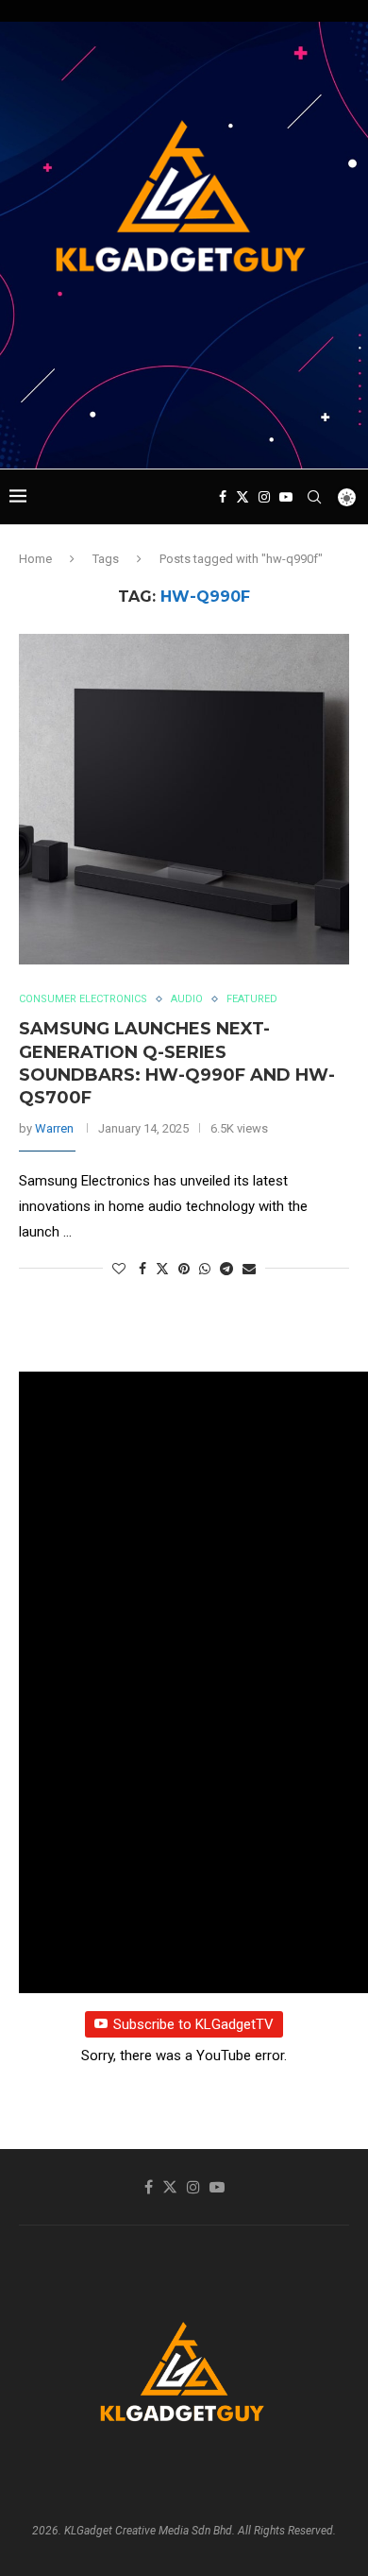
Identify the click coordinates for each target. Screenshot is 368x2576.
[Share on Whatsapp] (205, 1269)
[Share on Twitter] (162, 1268)
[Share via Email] (249, 1269)
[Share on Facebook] (142, 1269)
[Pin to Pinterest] (184, 1269)
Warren (54, 1128)
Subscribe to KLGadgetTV (193, 2024)
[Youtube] (286, 497)
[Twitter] (243, 497)
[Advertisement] (189, 433)
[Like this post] (119, 1269)
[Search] (314, 497)
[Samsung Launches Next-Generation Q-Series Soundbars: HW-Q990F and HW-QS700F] (184, 799)
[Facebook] (223, 497)
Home (35, 559)
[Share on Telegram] (226, 1269)
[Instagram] (264, 497)
